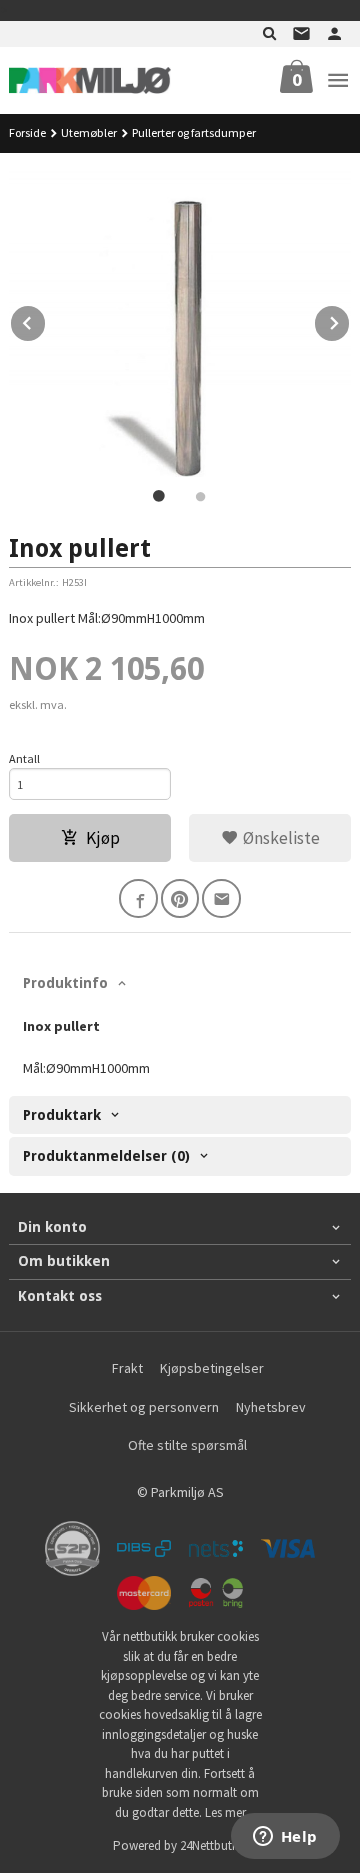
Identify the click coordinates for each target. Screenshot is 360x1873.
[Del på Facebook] (138, 898)
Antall (24, 758)
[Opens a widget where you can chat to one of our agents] (285, 1838)
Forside (27, 132)
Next (350, 320)
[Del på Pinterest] (180, 898)
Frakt (127, 1368)
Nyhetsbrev (271, 1407)
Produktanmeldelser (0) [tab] (106, 1156)
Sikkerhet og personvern (144, 1407)
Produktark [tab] (62, 1115)
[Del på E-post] (221, 898)
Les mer (225, 1812)
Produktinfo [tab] (65, 983)
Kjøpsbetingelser (212, 1368)
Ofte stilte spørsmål (187, 1445)
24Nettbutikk (213, 1845)
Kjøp (103, 838)
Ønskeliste (279, 838)
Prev (46, 320)
